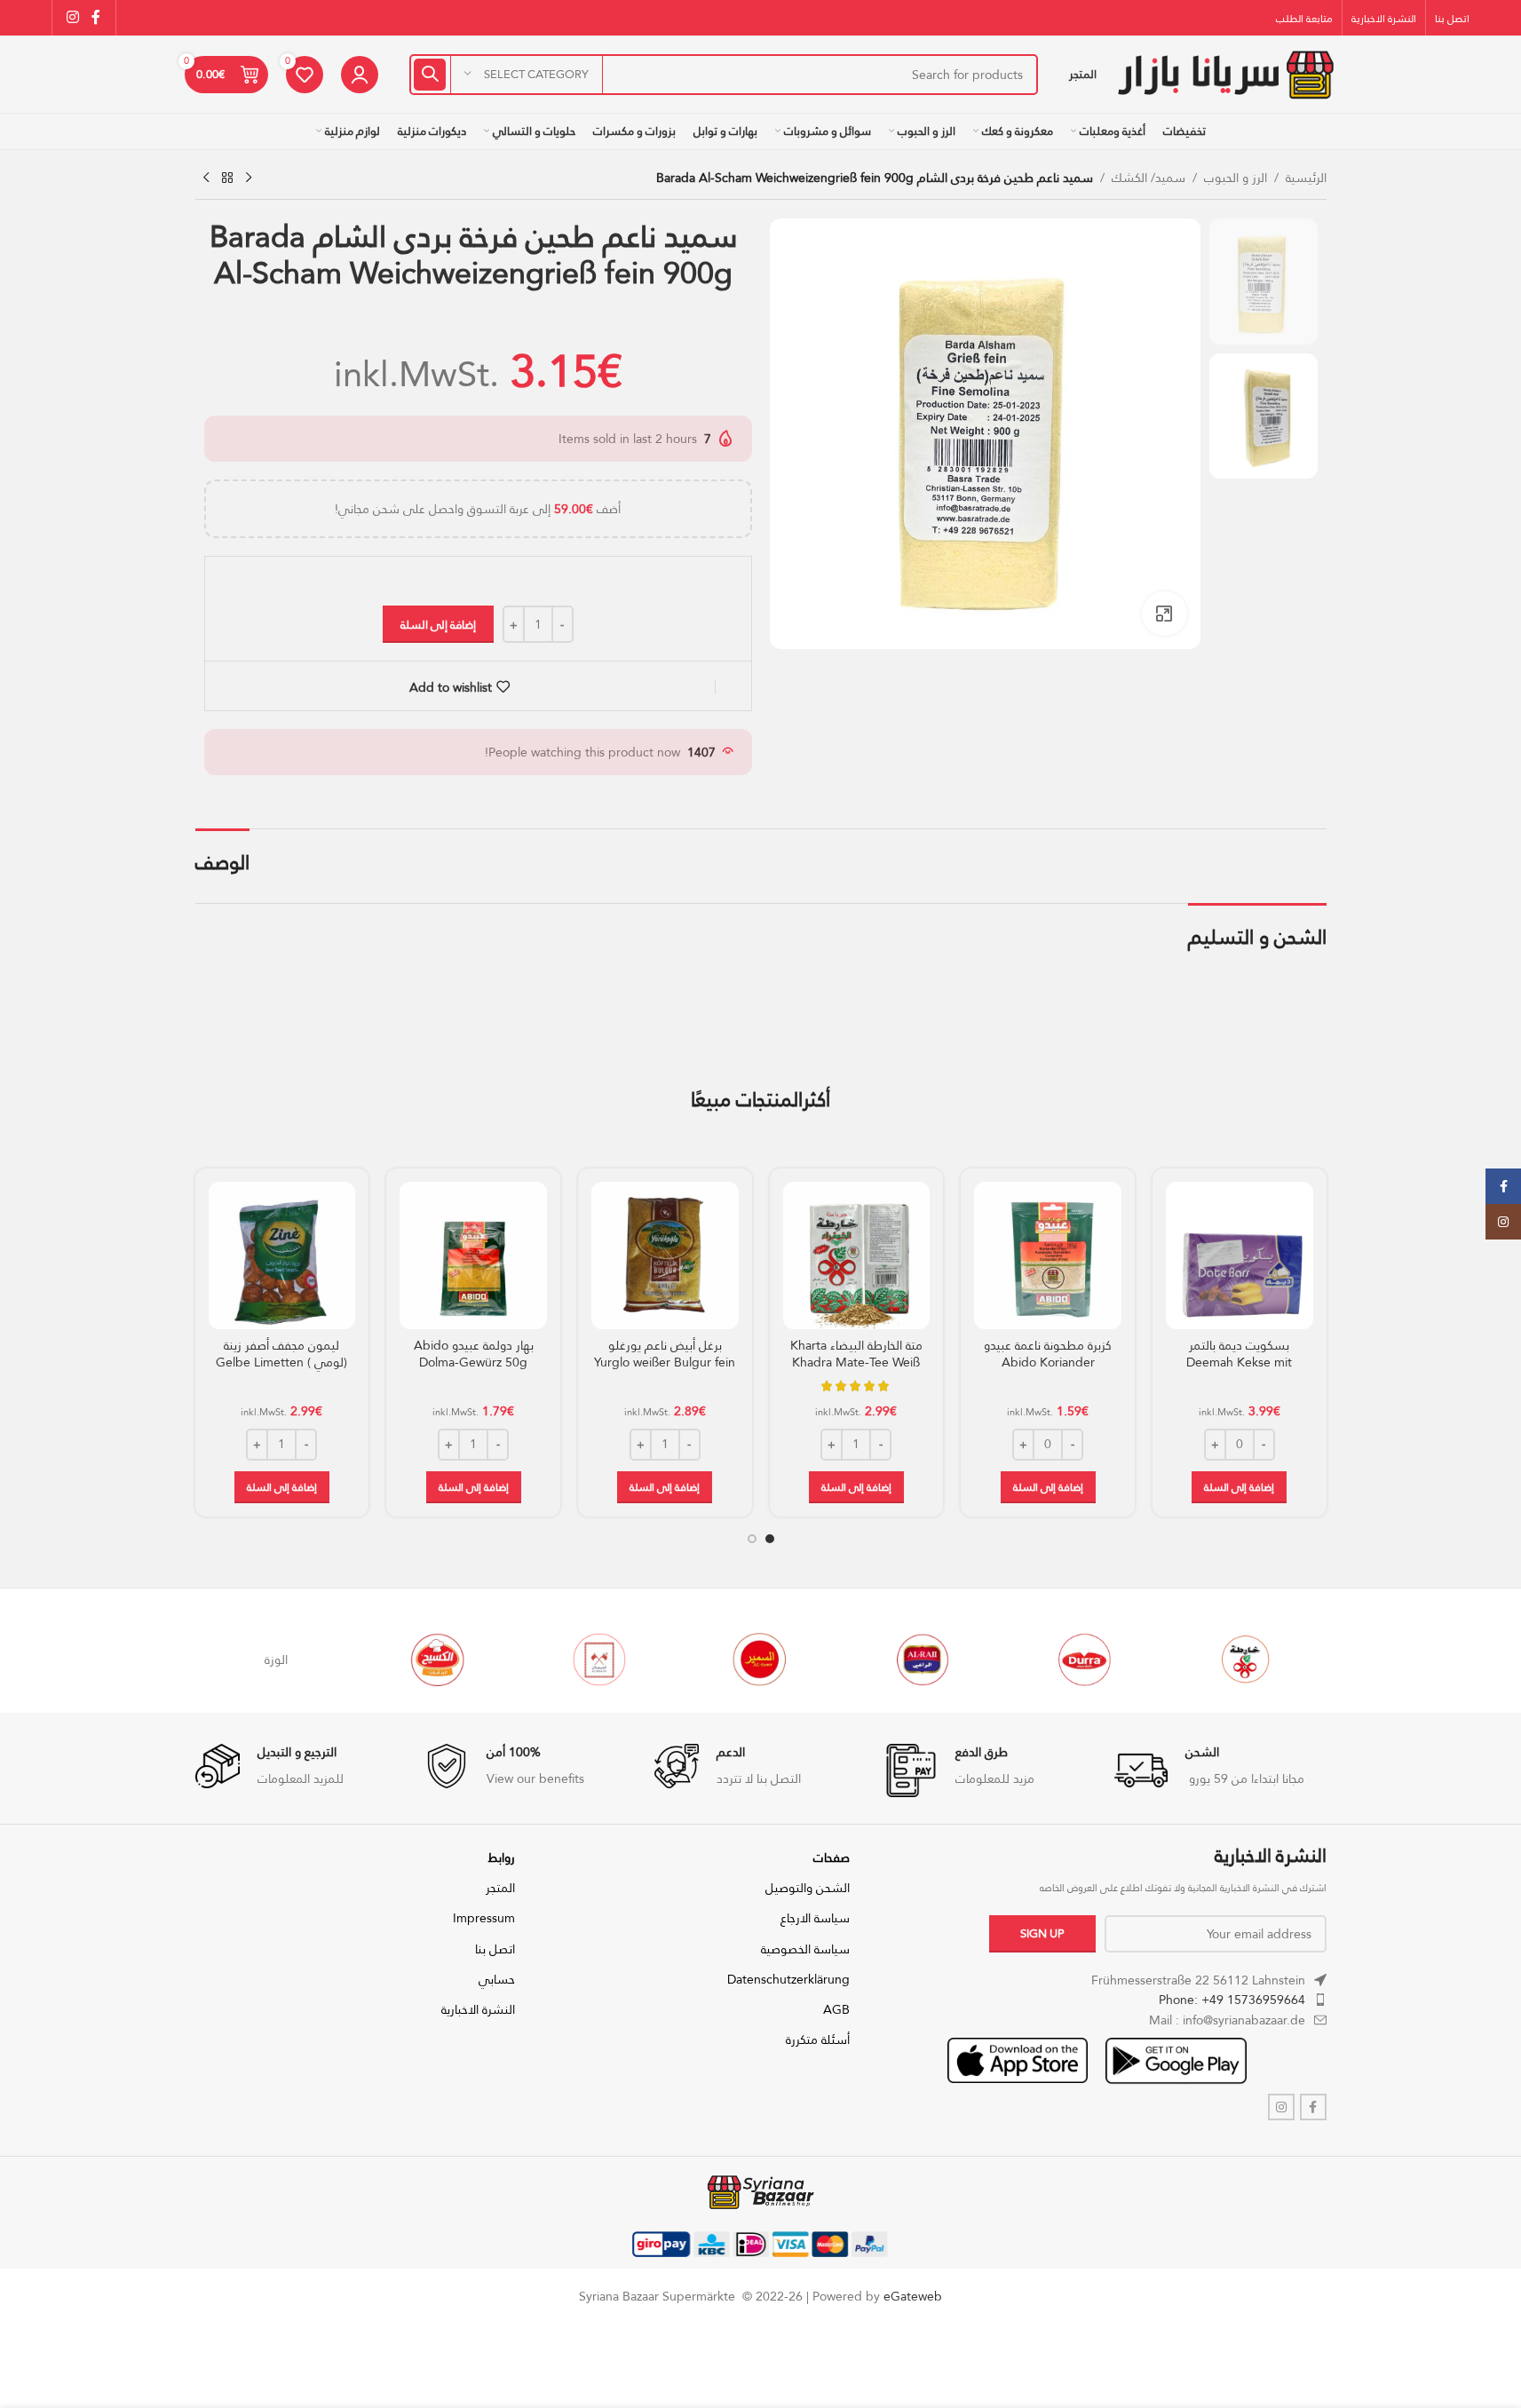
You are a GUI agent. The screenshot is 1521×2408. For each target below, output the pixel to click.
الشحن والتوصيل (808, 1888)
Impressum (484, 1918)
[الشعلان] (726, 1659)
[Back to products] (227, 178)
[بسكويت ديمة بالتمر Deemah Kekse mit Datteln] (1240, 1255)
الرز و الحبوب (1236, 178)
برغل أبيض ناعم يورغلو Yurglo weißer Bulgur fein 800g (665, 1362)
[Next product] (206, 178)
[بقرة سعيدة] (242, 1659)
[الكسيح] (565, 1659)
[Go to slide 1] (770, 1539)
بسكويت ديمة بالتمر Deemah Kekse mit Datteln (1239, 1362)
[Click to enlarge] (1164, 614)
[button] (1239, 1487)
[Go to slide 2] (752, 1539)
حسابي (497, 1979)
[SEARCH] (430, 75)
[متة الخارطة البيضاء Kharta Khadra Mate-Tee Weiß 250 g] (857, 1255)
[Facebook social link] (96, 17)
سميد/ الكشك (1149, 178)
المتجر (500, 1888)
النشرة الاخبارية (478, 2009)
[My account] (360, 75)
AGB (836, 2009)
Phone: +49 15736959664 (1232, 2000)
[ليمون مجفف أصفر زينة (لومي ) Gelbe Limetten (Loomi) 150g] (282, 1255)
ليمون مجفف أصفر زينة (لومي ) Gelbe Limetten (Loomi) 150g (281, 1362)
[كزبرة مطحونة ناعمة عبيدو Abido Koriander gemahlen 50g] (1048, 1255)
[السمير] (888, 1659)
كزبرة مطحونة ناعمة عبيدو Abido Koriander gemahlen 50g (1048, 1362)
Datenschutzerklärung (788, 1979)
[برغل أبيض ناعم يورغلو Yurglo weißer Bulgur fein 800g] (665, 1255)
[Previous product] (249, 178)
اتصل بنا (495, 1949)
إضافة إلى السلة (438, 624)
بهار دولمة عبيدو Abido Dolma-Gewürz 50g (474, 1354)
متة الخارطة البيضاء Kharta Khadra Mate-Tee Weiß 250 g (856, 1362)
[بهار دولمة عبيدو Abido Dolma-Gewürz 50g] (473, 1255)
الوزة (403, 1659)
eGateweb (913, 2296)
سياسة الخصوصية (805, 1949)
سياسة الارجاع (815, 1918)
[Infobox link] (1220, 1770)
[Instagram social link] (73, 17)
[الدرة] (1211, 1659)
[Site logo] (1225, 73)
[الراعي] (1050, 1659)
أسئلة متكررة (818, 2040)
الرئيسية (1306, 178)
